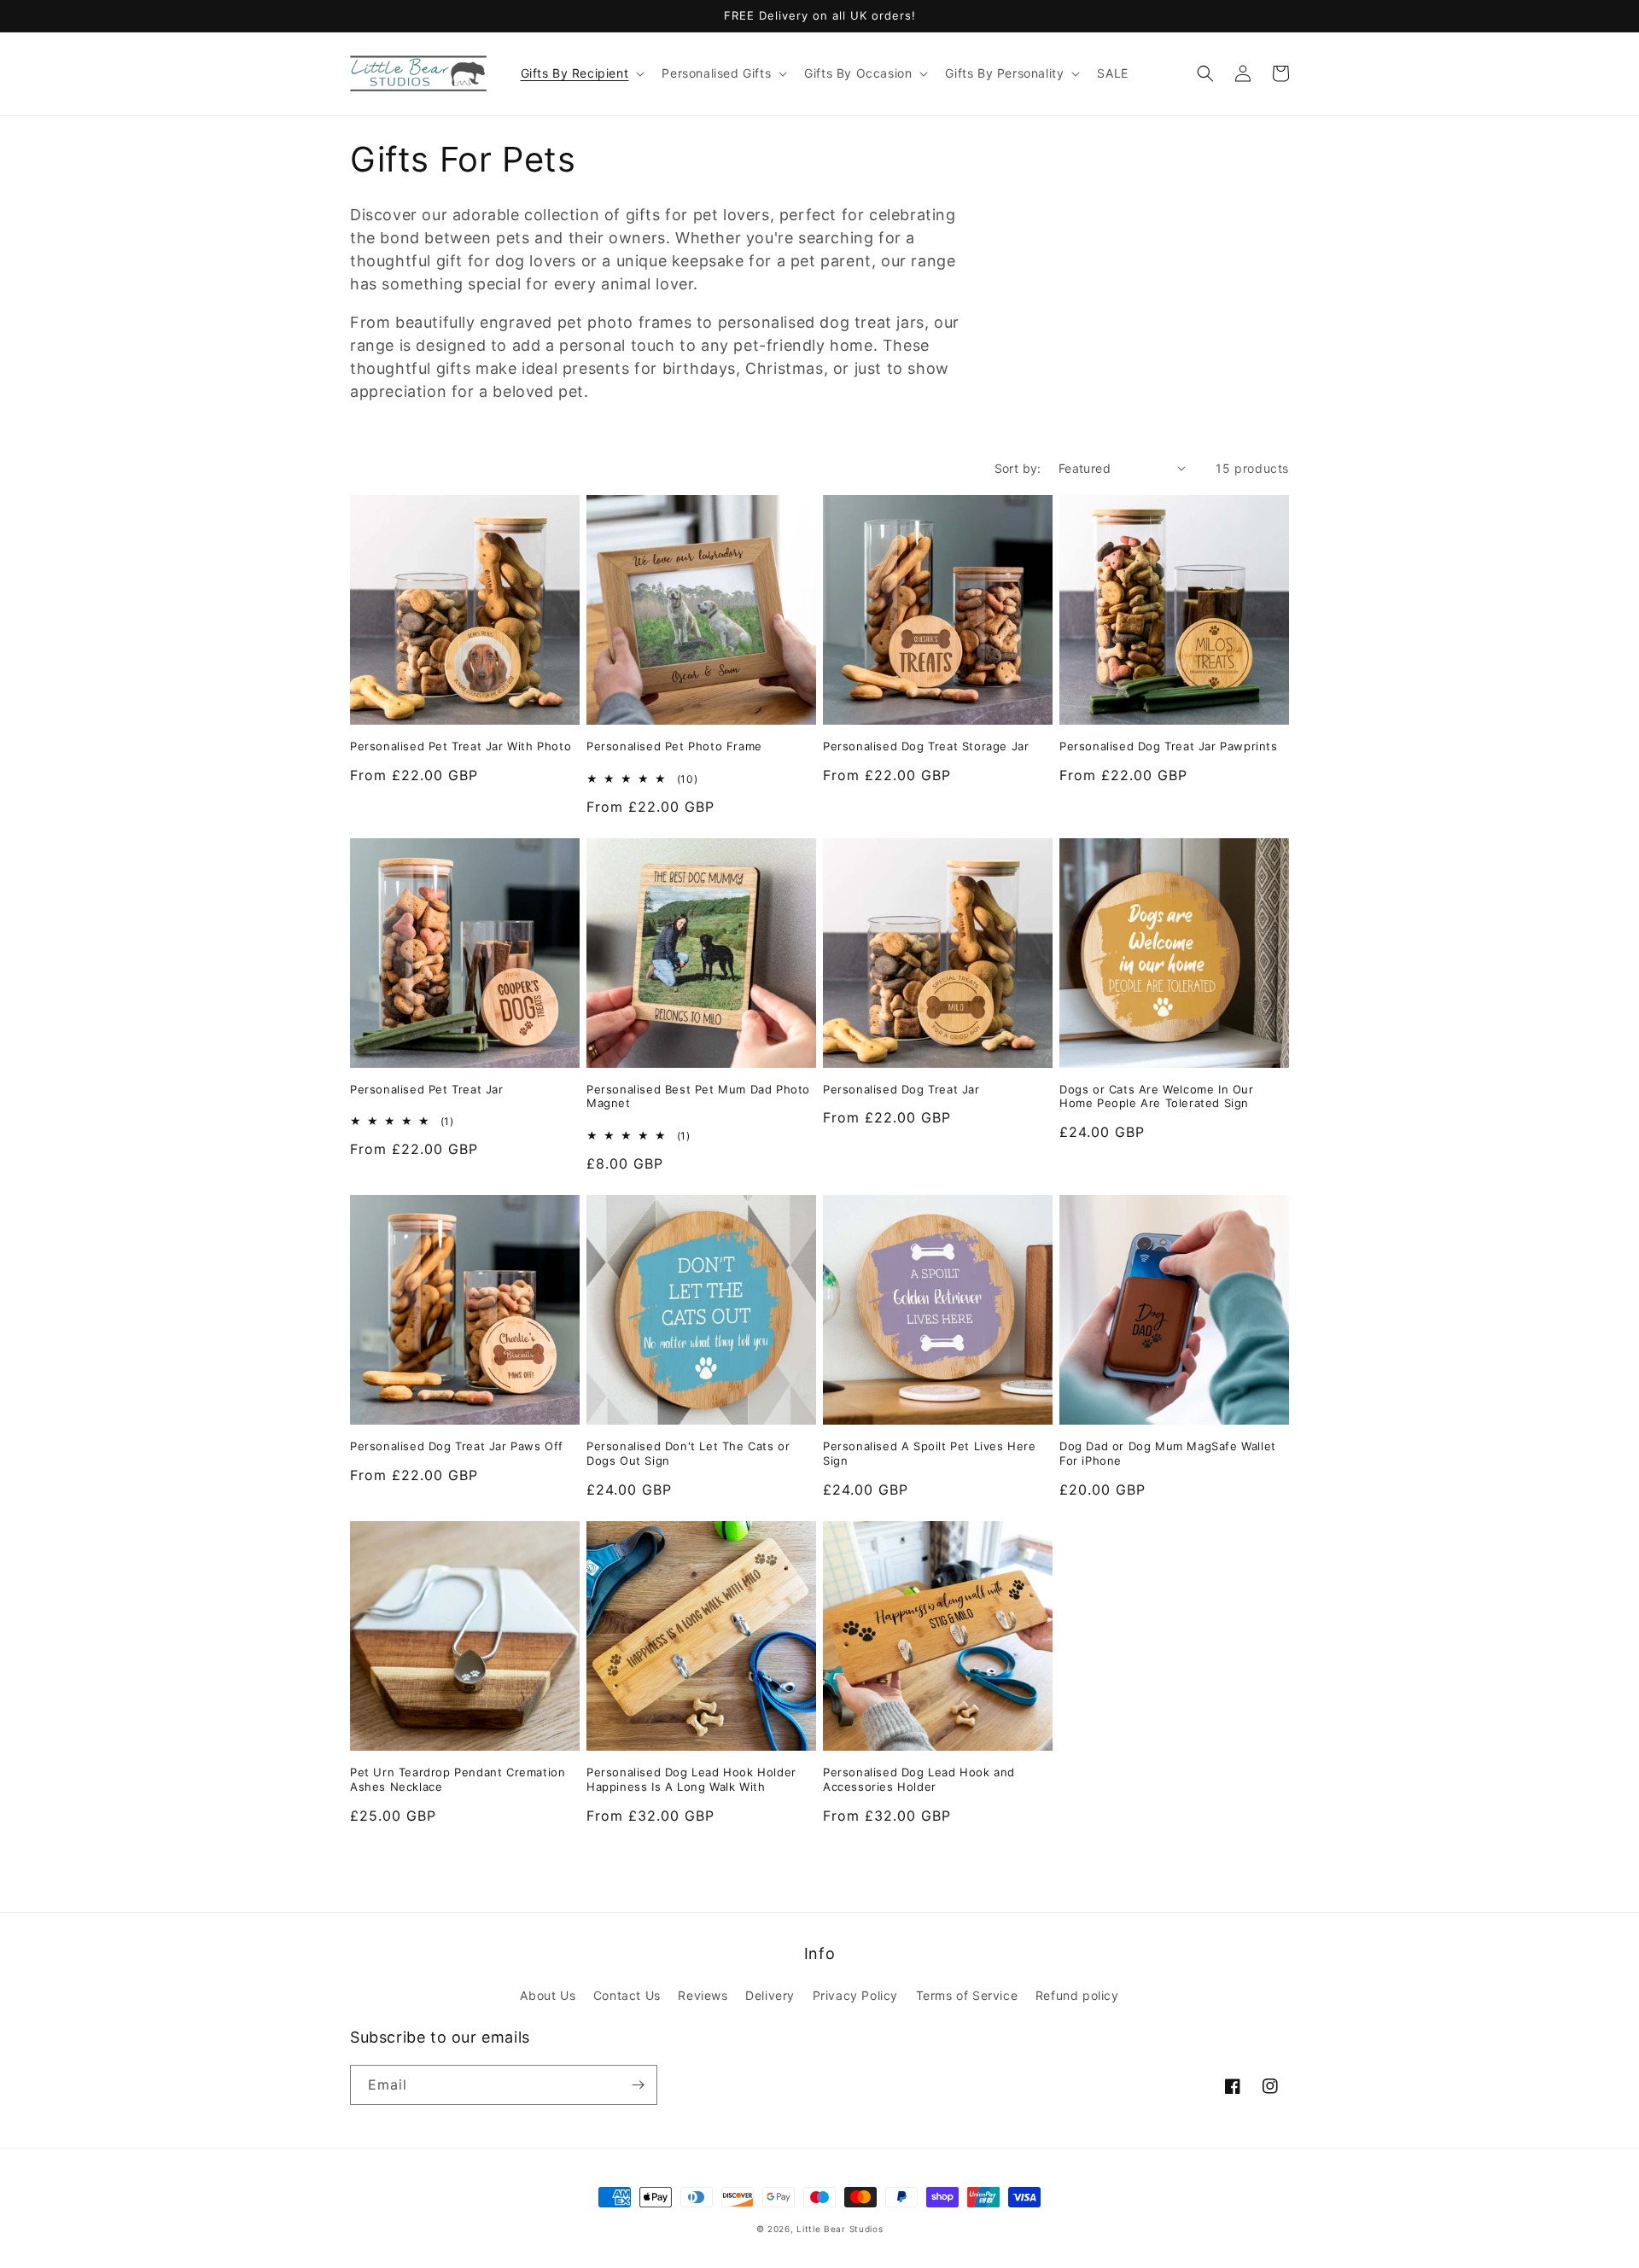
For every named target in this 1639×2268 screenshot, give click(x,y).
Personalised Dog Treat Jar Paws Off (457, 1446)
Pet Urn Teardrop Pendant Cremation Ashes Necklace (458, 1779)
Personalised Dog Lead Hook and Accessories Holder (919, 1779)
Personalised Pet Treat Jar (427, 1089)
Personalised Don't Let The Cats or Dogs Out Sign (688, 1453)
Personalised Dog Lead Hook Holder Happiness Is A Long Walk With (691, 1779)
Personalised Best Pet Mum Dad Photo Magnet (698, 1096)
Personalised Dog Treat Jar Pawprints (1169, 746)
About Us (548, 1995)
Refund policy (1077, 1995)
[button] (581, 73)
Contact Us (627, 1995)
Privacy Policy (855, 1995)
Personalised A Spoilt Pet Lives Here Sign (930, 1453)
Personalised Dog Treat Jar (901, 1089)
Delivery (770, 1995)
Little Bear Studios (840, 2229)
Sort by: (1018, 468)
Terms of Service (967, 1995)
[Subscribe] (638, 2085)
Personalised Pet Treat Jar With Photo (461, 746)
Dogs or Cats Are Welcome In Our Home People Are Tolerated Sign (1157, 1096)
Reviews (703, 1995)
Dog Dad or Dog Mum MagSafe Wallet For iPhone (1168, 1453)
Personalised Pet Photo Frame (674, 746)
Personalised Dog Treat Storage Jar (926, 746)
